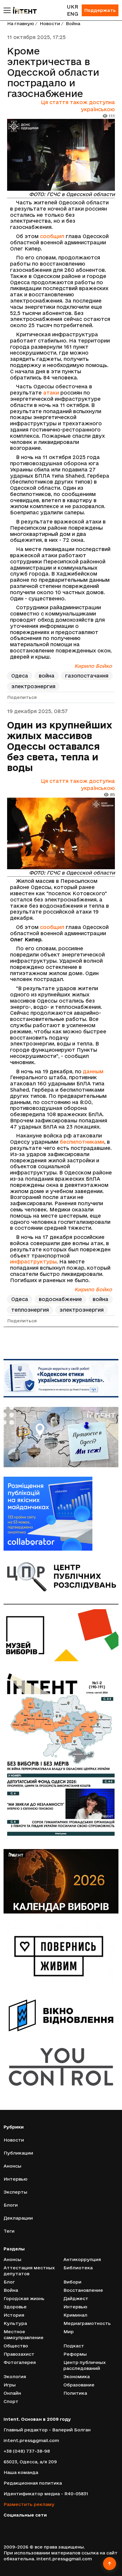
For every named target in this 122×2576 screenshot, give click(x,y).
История (14, 2315)
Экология (15, 2377)
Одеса (20, 676)
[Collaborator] (61, 1514)
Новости (50, 24)
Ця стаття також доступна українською (78, 106)
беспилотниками (82, 1142)
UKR (72, 7)
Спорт (11, 2401)
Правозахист (19, 2354)
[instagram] (23, 2524)
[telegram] (40, 2524)
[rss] (49, 2524)
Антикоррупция (82, 2259)
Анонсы (12, 2166)
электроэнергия (33, 686)
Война (73, 24)
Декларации (18, 2218)
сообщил (52, 236)
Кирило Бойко (93, 666)
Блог (9, 2282)
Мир (69, 2332)
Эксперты (15, 2192)
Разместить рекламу (29, 2504)
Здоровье (15, 2307)
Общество (16, 2346)
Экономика (77, 2377)
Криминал (75, 2315)
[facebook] (6, 2524)
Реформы (75, 2354)
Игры (10, 2385)
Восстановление (83, 2290)
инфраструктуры (33, 1262)
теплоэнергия (30, 1310)
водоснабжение (60, 1299)
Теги (9, 2231)
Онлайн (12, 2393)
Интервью (16, 2179)
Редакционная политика (33, 2483)
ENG (73, 14)
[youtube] (31, 2524)
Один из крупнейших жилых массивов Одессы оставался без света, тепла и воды (60, 746)
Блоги (11, 2205)
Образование (79, 2385)
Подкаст (74, 2346)
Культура (15, 2323)
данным (93, 1071)
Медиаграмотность (87, 2323)
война (47, 676)
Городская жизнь (24, 2298)
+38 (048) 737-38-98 (27, 2451)
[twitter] (14, 2524)
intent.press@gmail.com (31, 2440)
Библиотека (78, 2268)
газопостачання (87, 676)
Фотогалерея (20, 2362)
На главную (21, 24)
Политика (75, 2393)
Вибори (72, 2282)
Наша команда (21, 2472)
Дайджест (76, 2298)
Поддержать (100, 10)
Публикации (18, 2153)
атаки (51, 393)
